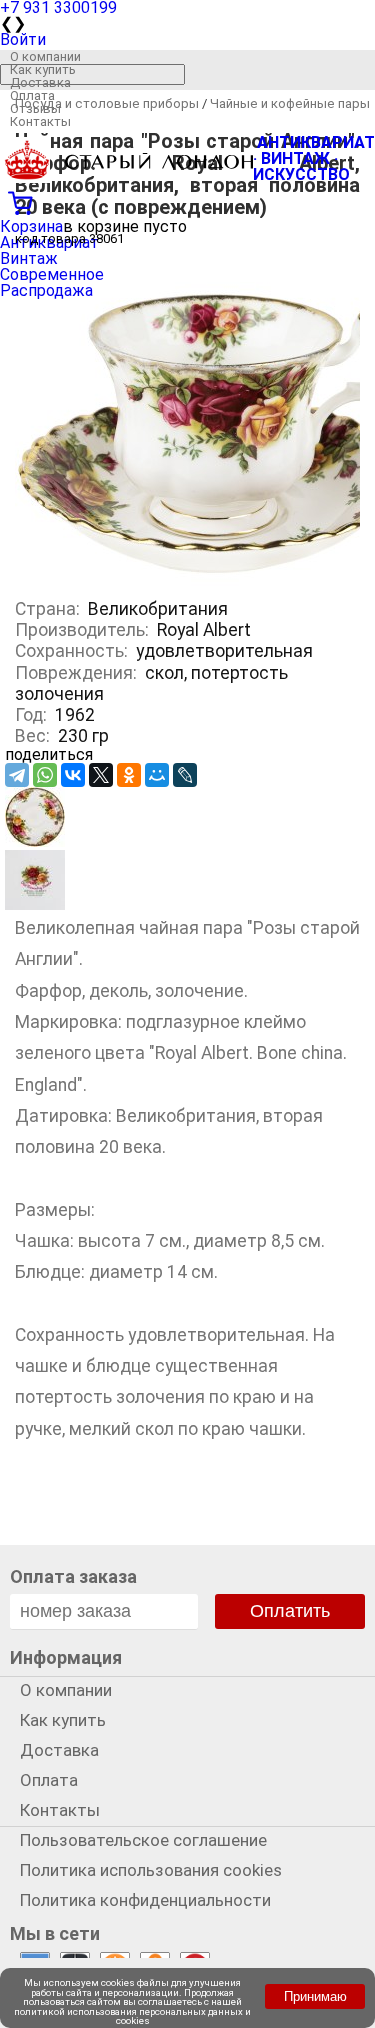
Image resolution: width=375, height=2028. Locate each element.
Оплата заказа (73, 1576)
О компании (45, 56)
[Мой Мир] (157, 775)
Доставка (40, 82)
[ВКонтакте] (73, 775)
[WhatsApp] (45, 775)
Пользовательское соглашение (143, 1840)
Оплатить (290, 1611)
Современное (52, 274)
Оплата (32, 95)
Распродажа (46, 290)
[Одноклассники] (129, 775)
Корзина (31, 226)
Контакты (40, 121)
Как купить (43, 69)
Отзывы (35, 108)
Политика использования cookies (151, 1870)
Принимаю (315, 1996)
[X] (101, 775)
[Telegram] (17, 775)
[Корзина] (187, 201)
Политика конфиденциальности (145, 1900)
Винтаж (29, 258)
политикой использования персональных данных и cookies (132, 2016)
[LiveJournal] (185, 775)
